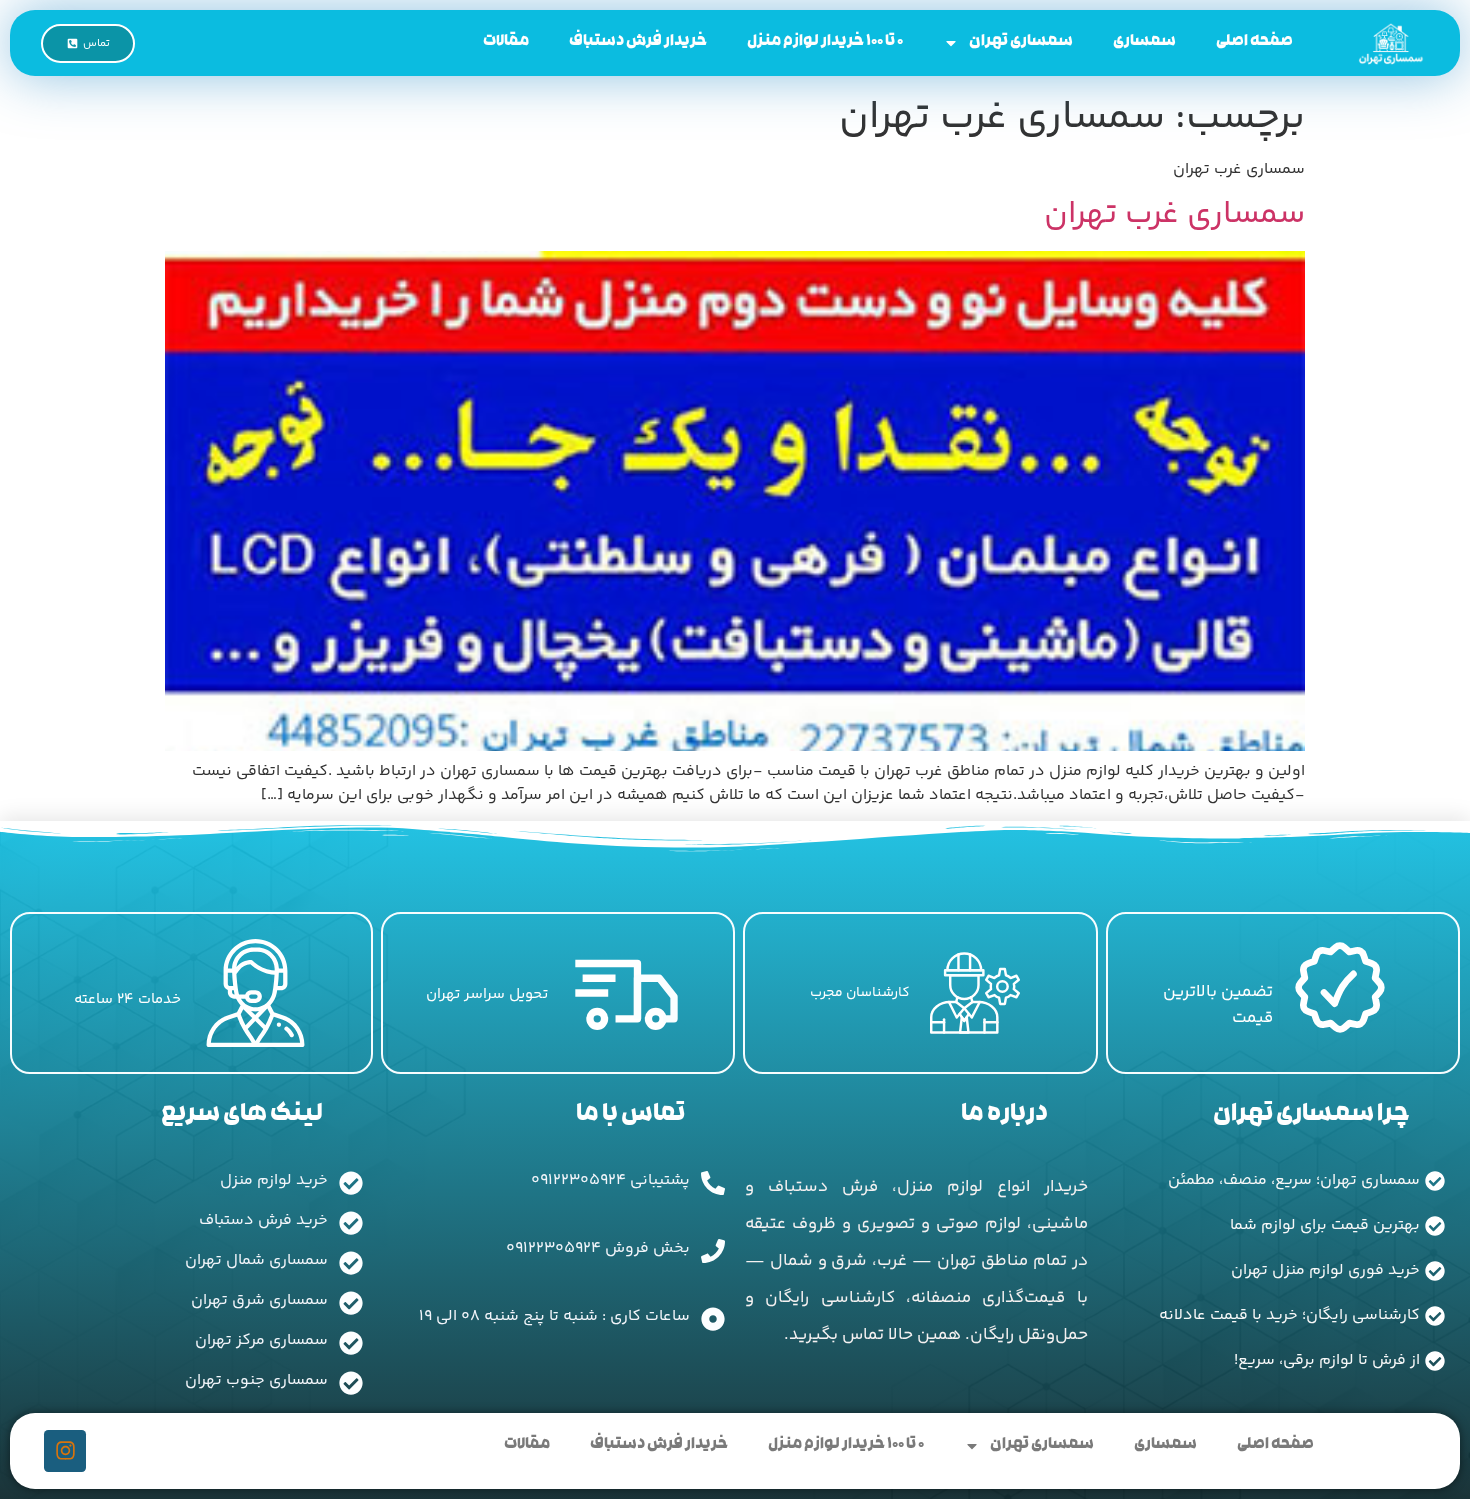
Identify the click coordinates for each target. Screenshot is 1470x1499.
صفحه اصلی (1254, 42)
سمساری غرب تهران (1174, 215)
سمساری (1144, 42)
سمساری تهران (1021, 42)
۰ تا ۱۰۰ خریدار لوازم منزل (825, 42)
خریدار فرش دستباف (638, 42)
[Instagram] (65, 1451)
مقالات (506, 42)
